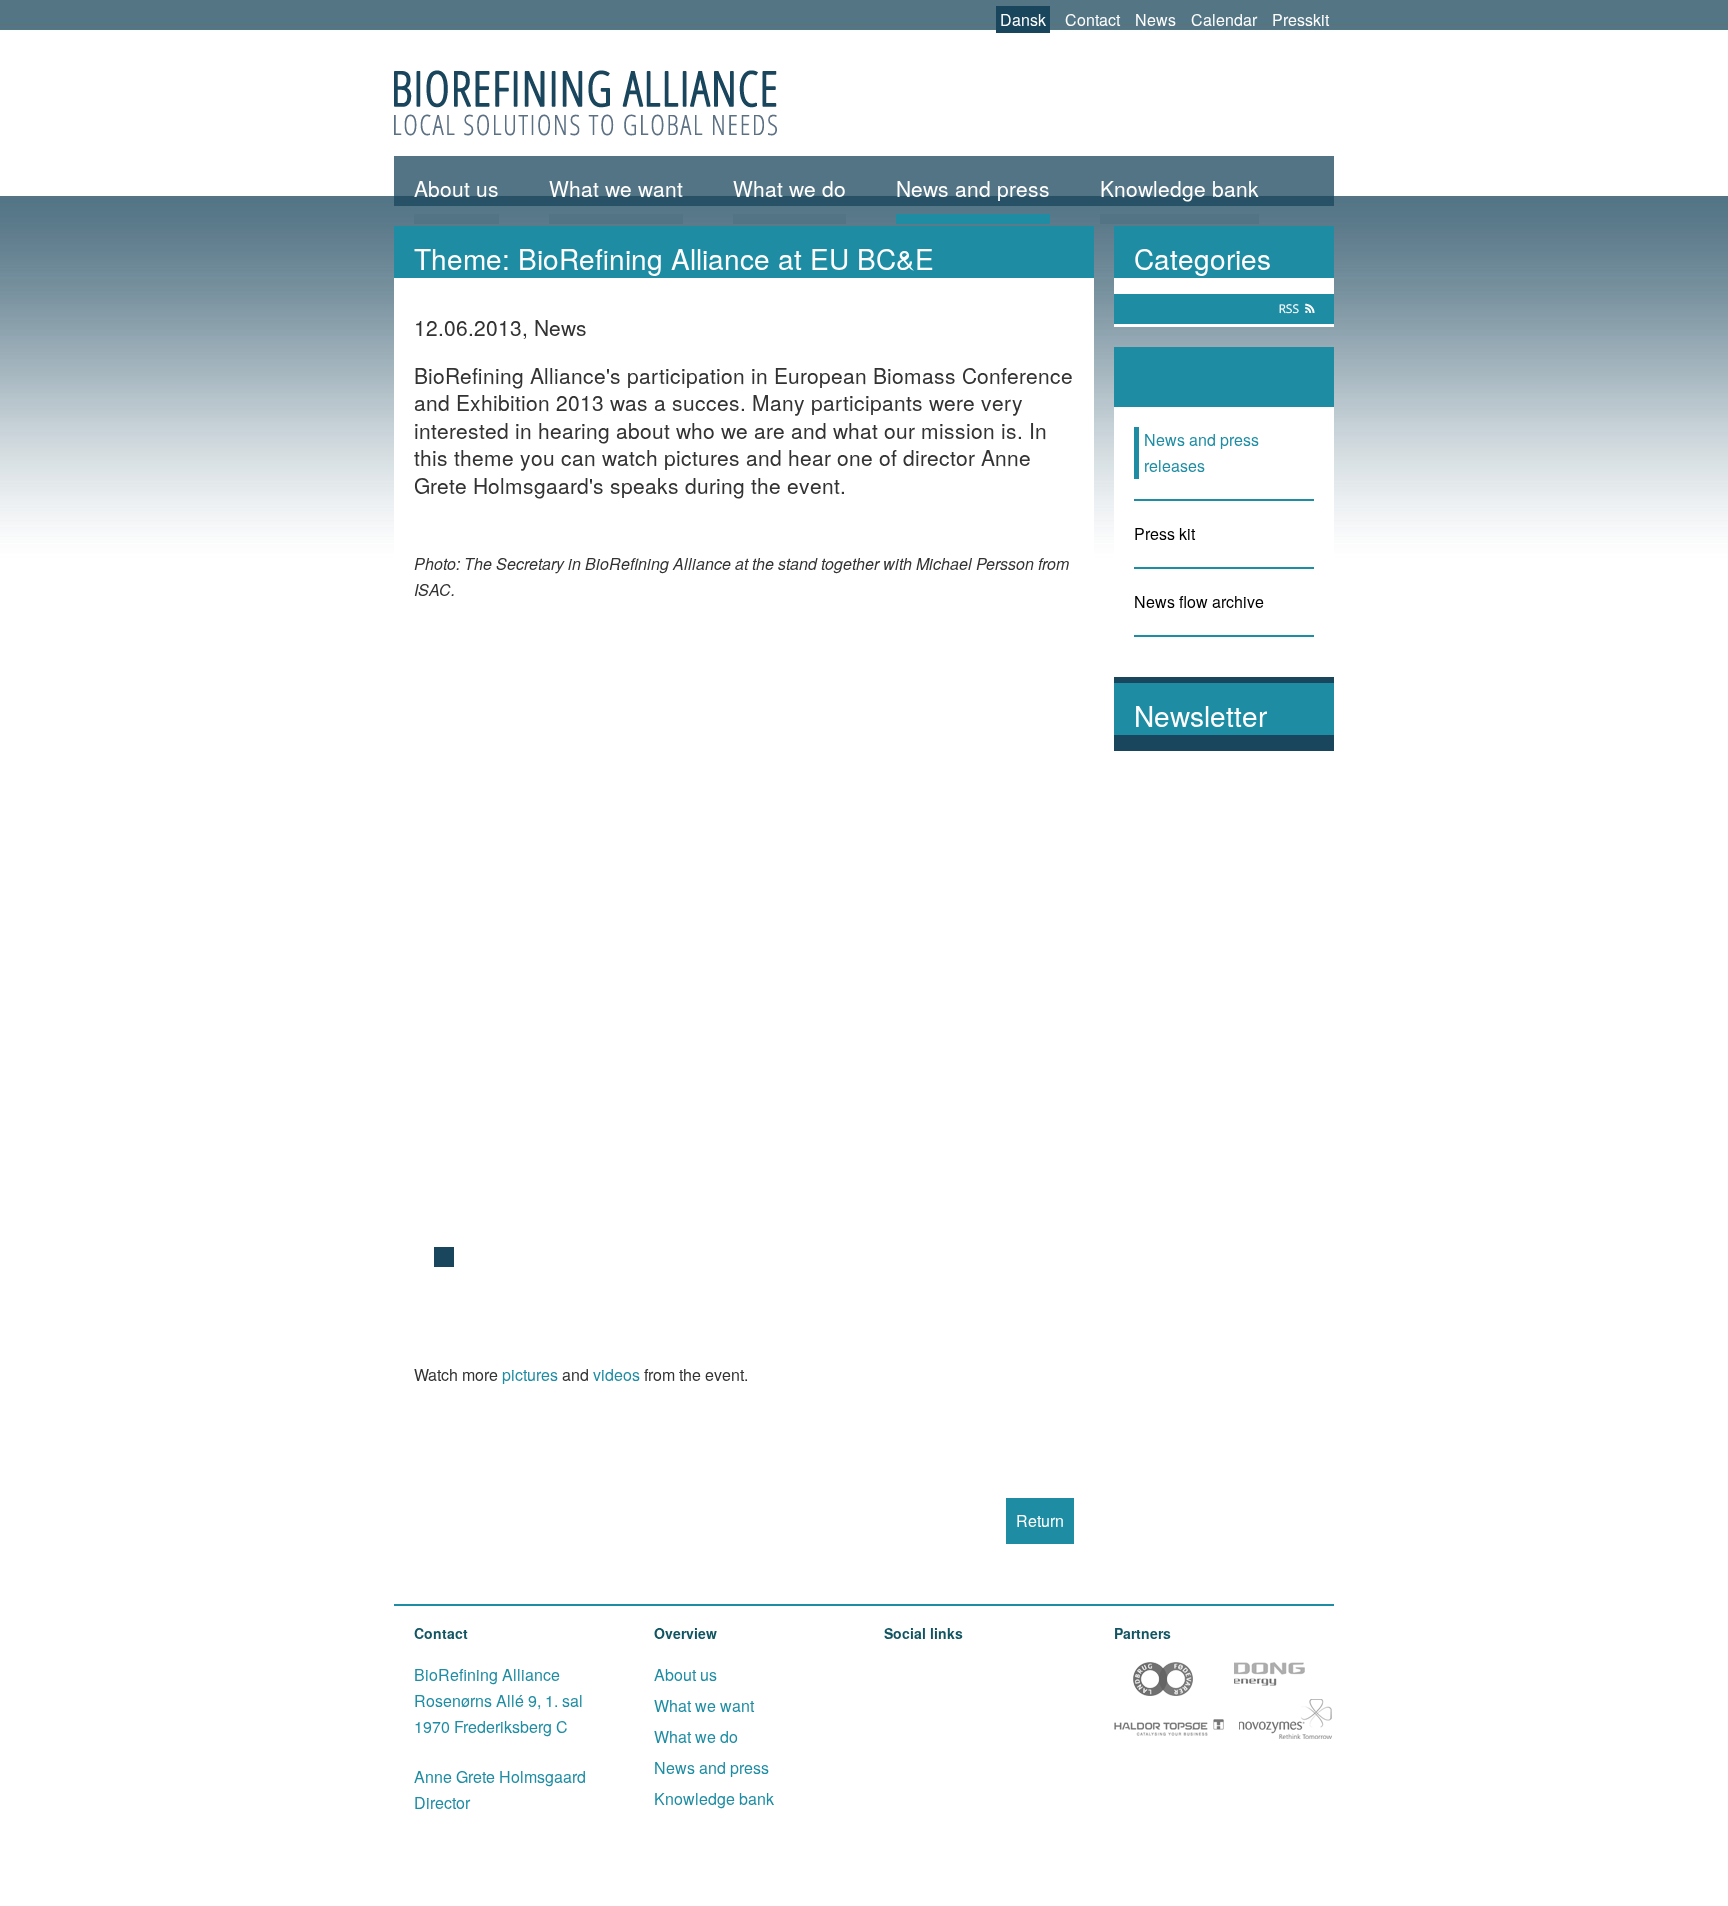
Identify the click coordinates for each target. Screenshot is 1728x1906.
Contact (1092, 19)
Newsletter (1200, 715)
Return (1040, 1520)
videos (616, 1374)
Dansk (1023, 19)
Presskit (1300, 19)
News (1155, 19)
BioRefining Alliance (585, 103)
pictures (530, 1374)
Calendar (1224, 19)
